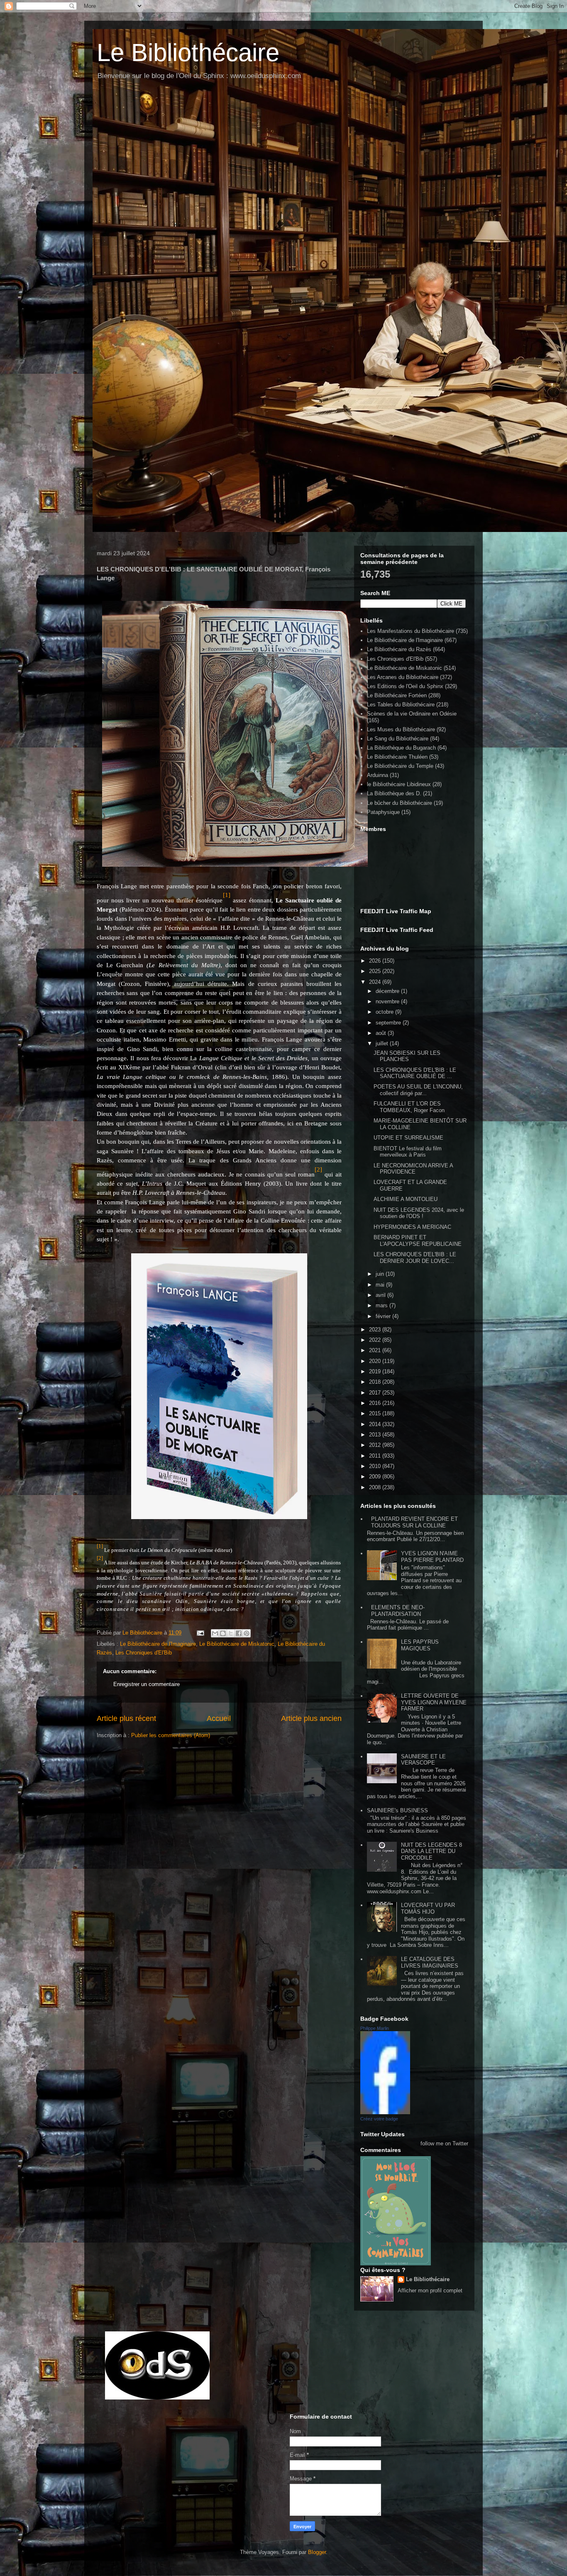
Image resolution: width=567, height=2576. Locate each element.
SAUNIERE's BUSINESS (397, 1810)
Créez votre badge (379, 2119)
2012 (376, 1445)
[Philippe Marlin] (385, 2112)
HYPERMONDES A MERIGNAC (412, 1227)
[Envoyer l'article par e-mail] (200, 1633)
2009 (376, 1477)
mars (382, 1305)
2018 (376, 1382)
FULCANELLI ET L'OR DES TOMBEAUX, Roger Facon (409, 1107)
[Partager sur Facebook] (239, 1633)
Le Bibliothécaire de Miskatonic (237, 1644)
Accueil (219, 1718)
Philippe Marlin (375, 2028)
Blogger (317, 2552)
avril (381, 1295)
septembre (389, 1023)
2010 (376, 1466)
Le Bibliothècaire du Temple (400, 766)
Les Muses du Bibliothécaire (401, 729)
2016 (376, 1403)
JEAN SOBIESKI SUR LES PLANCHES (407, 1056)
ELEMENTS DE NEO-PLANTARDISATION (398, 1611)
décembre (388, 991)
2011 (376, 1456)
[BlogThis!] (223, 1633)
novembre (388, 1001)
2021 (376, 1350)
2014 (376, 1424)
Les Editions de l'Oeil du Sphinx (405, 686)
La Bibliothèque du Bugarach (401, 748)
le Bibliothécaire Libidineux (399, 784)
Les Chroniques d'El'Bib (144, 1653)
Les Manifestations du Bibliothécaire (411, 631)
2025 (376, 971)
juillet (383, 1043)
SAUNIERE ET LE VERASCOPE (423, 1760)
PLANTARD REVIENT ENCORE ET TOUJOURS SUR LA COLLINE (414, 1522)
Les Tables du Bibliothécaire (401, 705)
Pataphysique (383, 812)
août (382, 1033)
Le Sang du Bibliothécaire (398, 739)
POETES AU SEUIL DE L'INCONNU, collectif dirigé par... (418, 1090)
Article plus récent (126, 1718)
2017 (376, 1393)
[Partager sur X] (231, 1633)
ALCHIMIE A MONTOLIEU (406, 1199)
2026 (376, 961)
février (384, 1316)
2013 (376, 1435)
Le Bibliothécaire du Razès (399, 649)
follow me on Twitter (444, 2143)
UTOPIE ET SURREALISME (408, 1138)
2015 (376, 1413)
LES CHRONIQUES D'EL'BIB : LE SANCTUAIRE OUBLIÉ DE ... (415, 1073)
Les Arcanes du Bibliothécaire (403, 677)
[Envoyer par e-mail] (215, 1633)
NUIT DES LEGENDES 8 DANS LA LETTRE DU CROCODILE (431, 1851)
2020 (376, 1361)
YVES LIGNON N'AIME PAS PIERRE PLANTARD (432, 1557)
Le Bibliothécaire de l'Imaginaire (158, 1644)
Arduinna (378, 775)
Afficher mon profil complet (430, 2290)
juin (381, 1274)
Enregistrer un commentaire (147, 1684)
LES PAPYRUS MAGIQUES (420, 1645)
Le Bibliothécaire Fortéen (397, 695)
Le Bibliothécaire (188, 53)
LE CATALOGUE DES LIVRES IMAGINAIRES (430, 1962)
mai (381, 1285)
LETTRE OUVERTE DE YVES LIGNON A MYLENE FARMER (434, 1702)
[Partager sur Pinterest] (247, 1633)
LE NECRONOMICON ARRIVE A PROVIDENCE (413, 1169)
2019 (376, 1371)
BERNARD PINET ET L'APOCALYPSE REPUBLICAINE (418, 1241)
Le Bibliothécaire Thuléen (397, 757)
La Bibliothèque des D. (394, 793)
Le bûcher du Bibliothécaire (400, 803)
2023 (376, 1330)
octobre (385, 1012)
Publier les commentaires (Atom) (171, 1735)
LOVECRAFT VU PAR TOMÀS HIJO (428, 1908)
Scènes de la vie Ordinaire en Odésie (412, 714)
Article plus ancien (311, 1718)
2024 (376, 982)
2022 (376, 1340)
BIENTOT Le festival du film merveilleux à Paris (408, 1152)
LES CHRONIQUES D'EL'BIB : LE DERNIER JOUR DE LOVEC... (415, 1258)
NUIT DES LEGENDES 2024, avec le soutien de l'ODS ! (419, 1213)
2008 (376, 1487)
